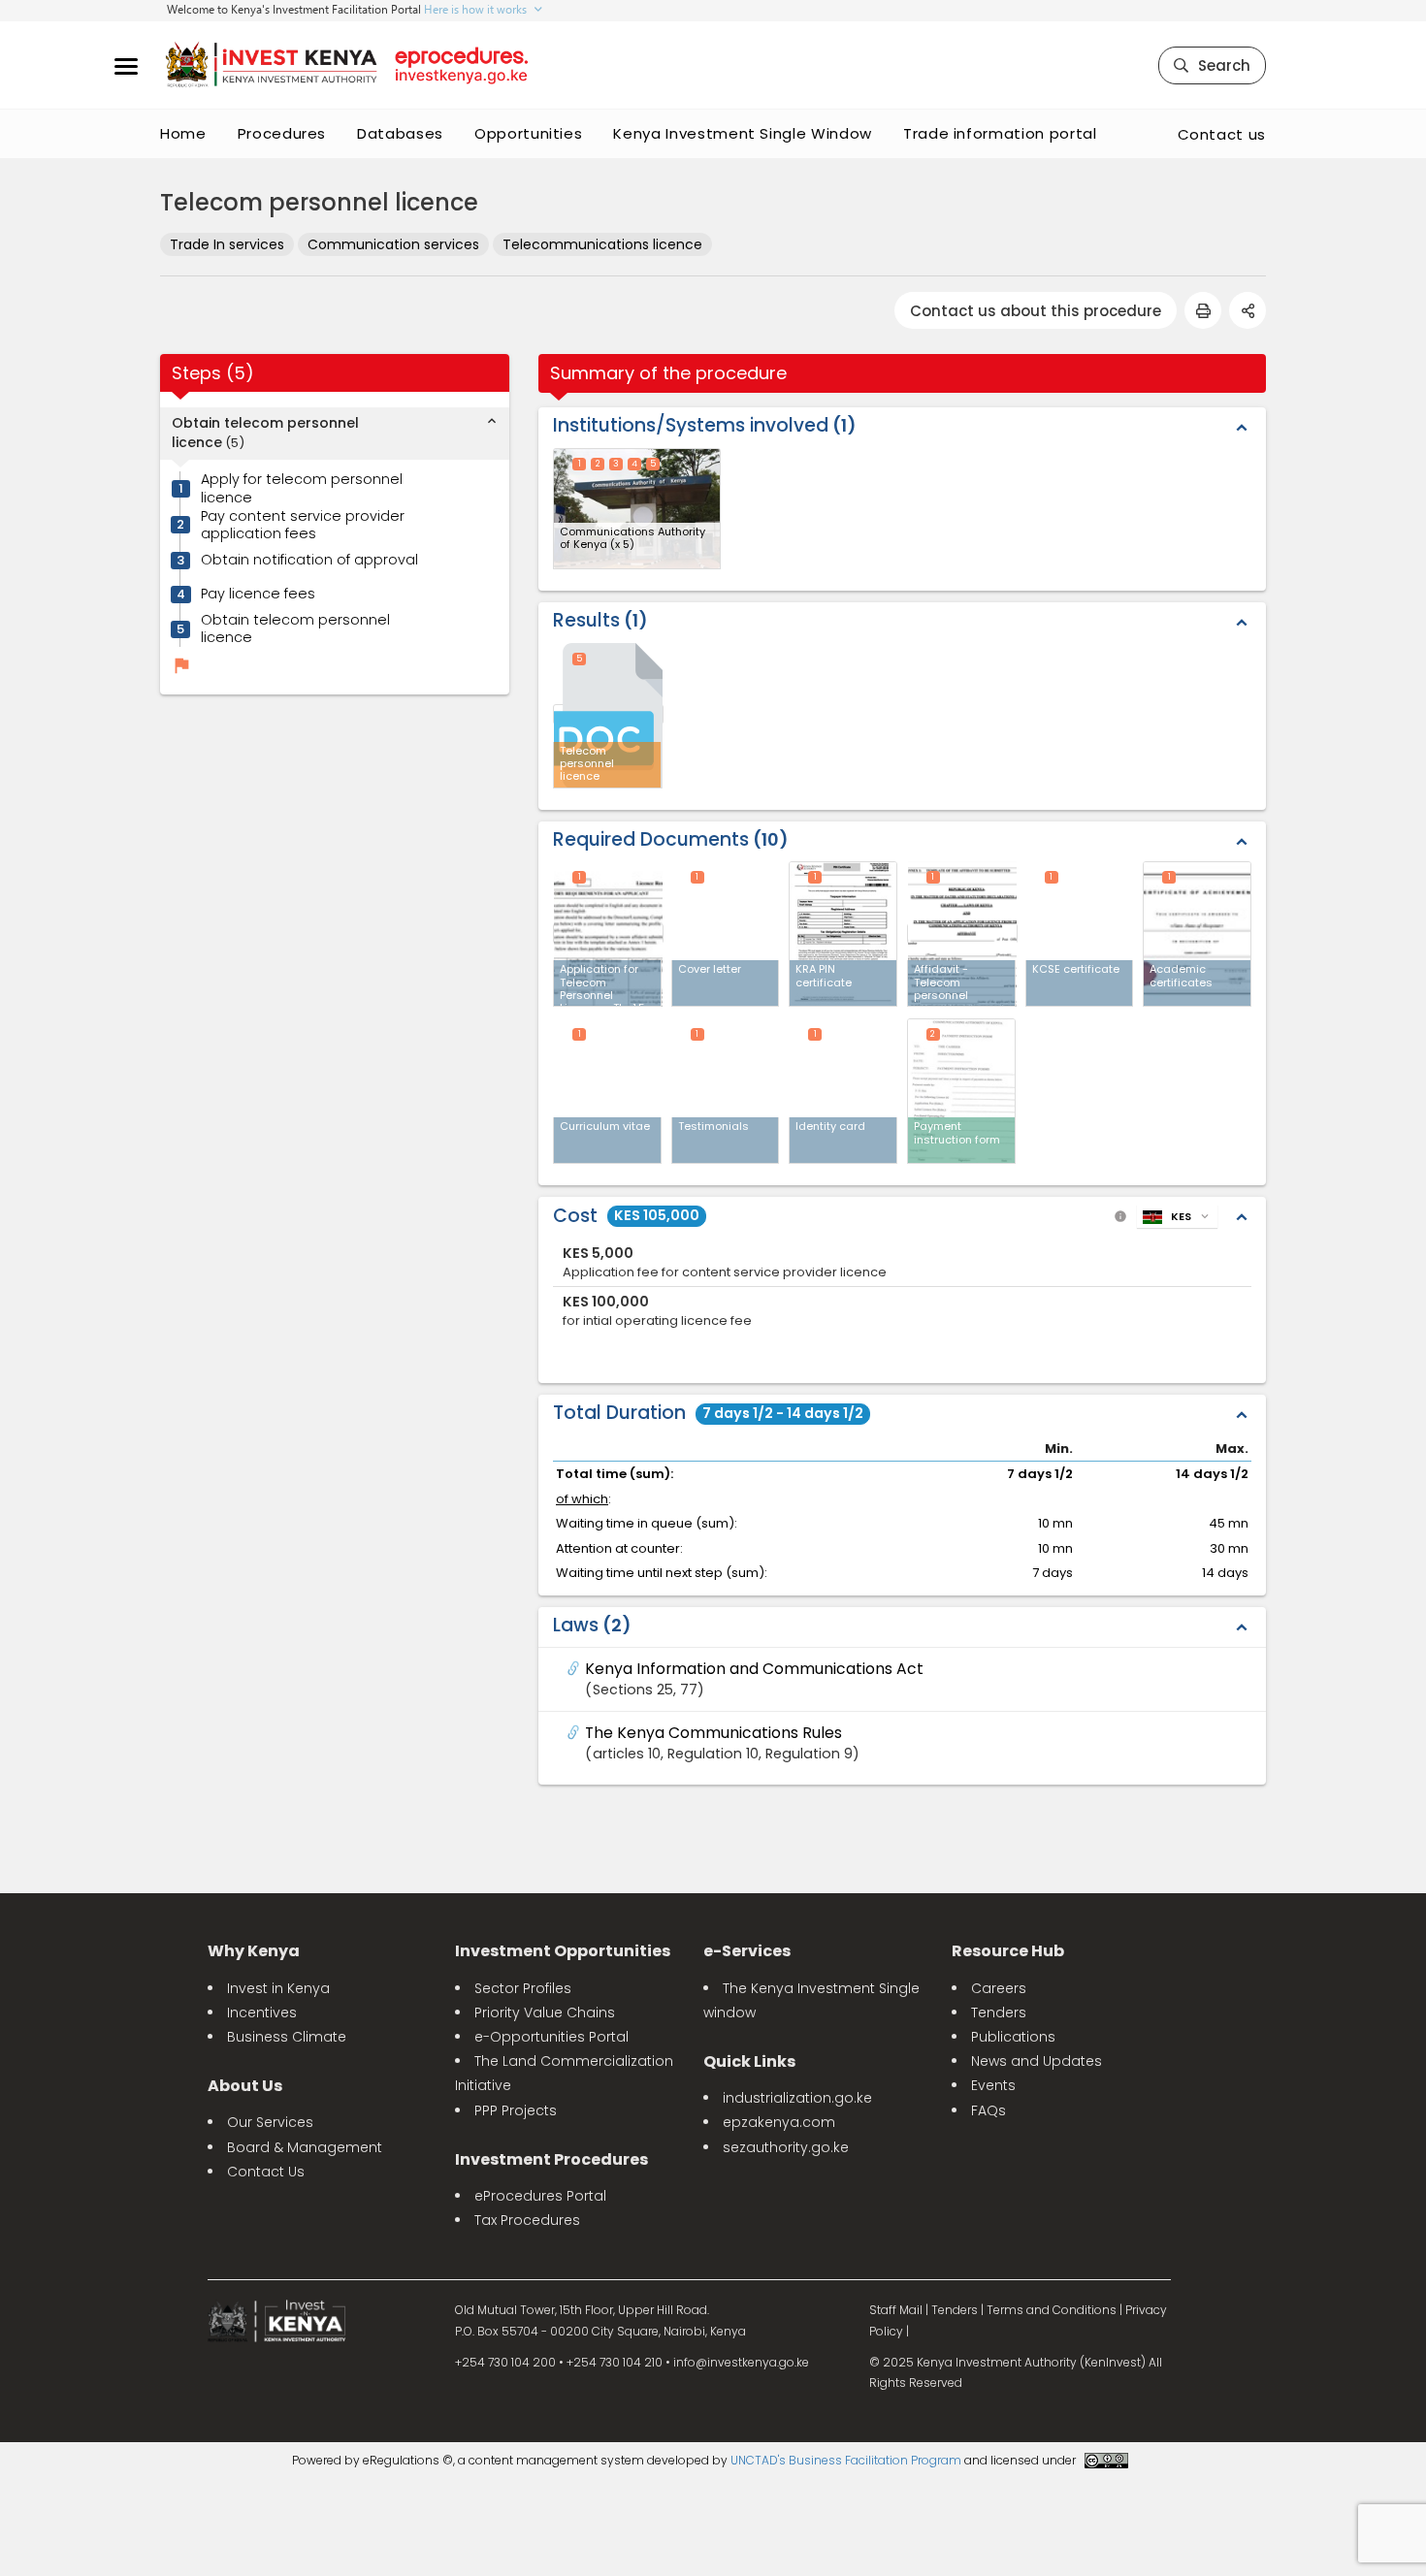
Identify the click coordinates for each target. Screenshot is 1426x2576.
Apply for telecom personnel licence (302, 489)
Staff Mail (896, 2310)
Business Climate (287, 2037)
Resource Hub (1008, 1951)
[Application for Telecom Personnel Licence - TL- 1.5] (608, 934)
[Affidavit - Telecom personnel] (962, 934)
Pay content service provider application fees (303, 525)
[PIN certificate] (843, 934)
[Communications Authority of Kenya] (637, 509)
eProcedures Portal (540, 2196)
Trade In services (227, 244)
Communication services (393, 244)
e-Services (747, 1951)
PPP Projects (516, 2110)
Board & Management (305, 2147)
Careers (999, 1988)
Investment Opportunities (563, 1951)
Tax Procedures (527, 2220)
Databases (400, 133)
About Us (245, 2086)
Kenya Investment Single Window (743, 133)
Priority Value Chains (545, 2012)
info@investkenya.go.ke (741, 2362)
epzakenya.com (779, 2122)
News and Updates (1037, 2061)
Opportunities (528, 133)
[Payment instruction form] (961, 1091)
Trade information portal (1000, 133)
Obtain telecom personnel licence (295, 629)
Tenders (999, 2012)
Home (183, 133)
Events (993, 2085)
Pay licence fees (258, 594)
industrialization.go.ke (797, 2098)
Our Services (270, 2122)
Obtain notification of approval (309, 560)
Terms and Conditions (1052, 2310)
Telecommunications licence (602, 244)
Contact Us (266, 2172)
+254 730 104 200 (505, 2362)
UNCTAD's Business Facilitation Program (846, 2460)
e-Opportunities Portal (551, 2037)
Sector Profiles (523, 1988)
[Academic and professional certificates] (1197, 934)
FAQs (988, 2110)
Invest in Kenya (278, 1988)
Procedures (282, 133)
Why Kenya (254, 1951)
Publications (1013, 2037)
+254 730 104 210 (615, 2362)
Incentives (262, 2012)
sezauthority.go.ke (786, 2147)
